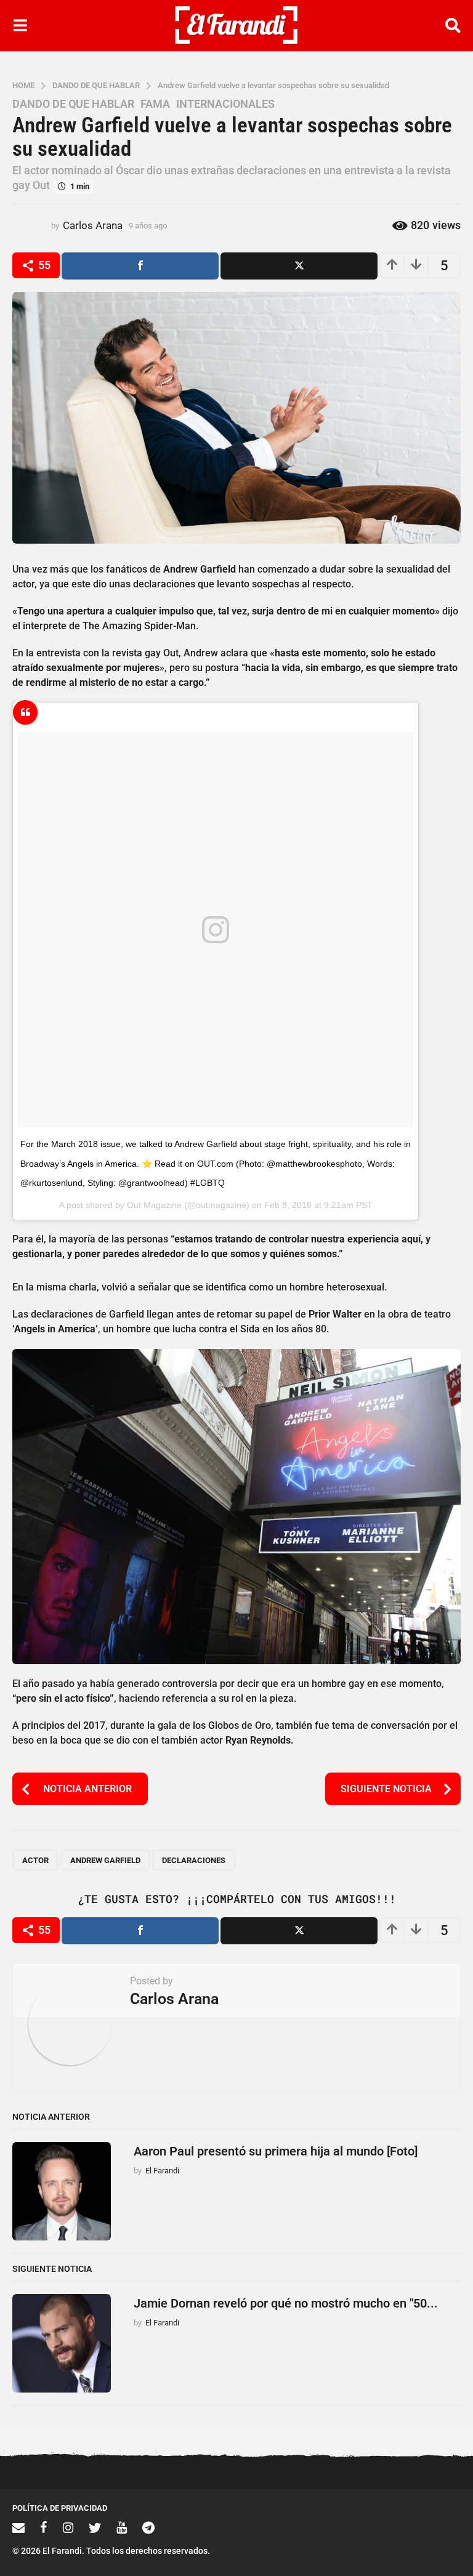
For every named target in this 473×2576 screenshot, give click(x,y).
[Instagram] (68, 2527)
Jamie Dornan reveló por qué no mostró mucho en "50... (286, 2303)
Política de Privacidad (60, 2508)
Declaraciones (194, 1860)
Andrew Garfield (105, 1860)
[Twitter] (95, 2527)
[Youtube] (122, 2527)
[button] (20, 25)
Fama (155, 104)
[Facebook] (44, 2527)
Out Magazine (154, 1205)
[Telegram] (148, 2527)
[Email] (18, 2527)
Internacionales (225, 104)
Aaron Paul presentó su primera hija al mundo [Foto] (276, 2151)
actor (35, 1860)
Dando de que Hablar (73, 104)
